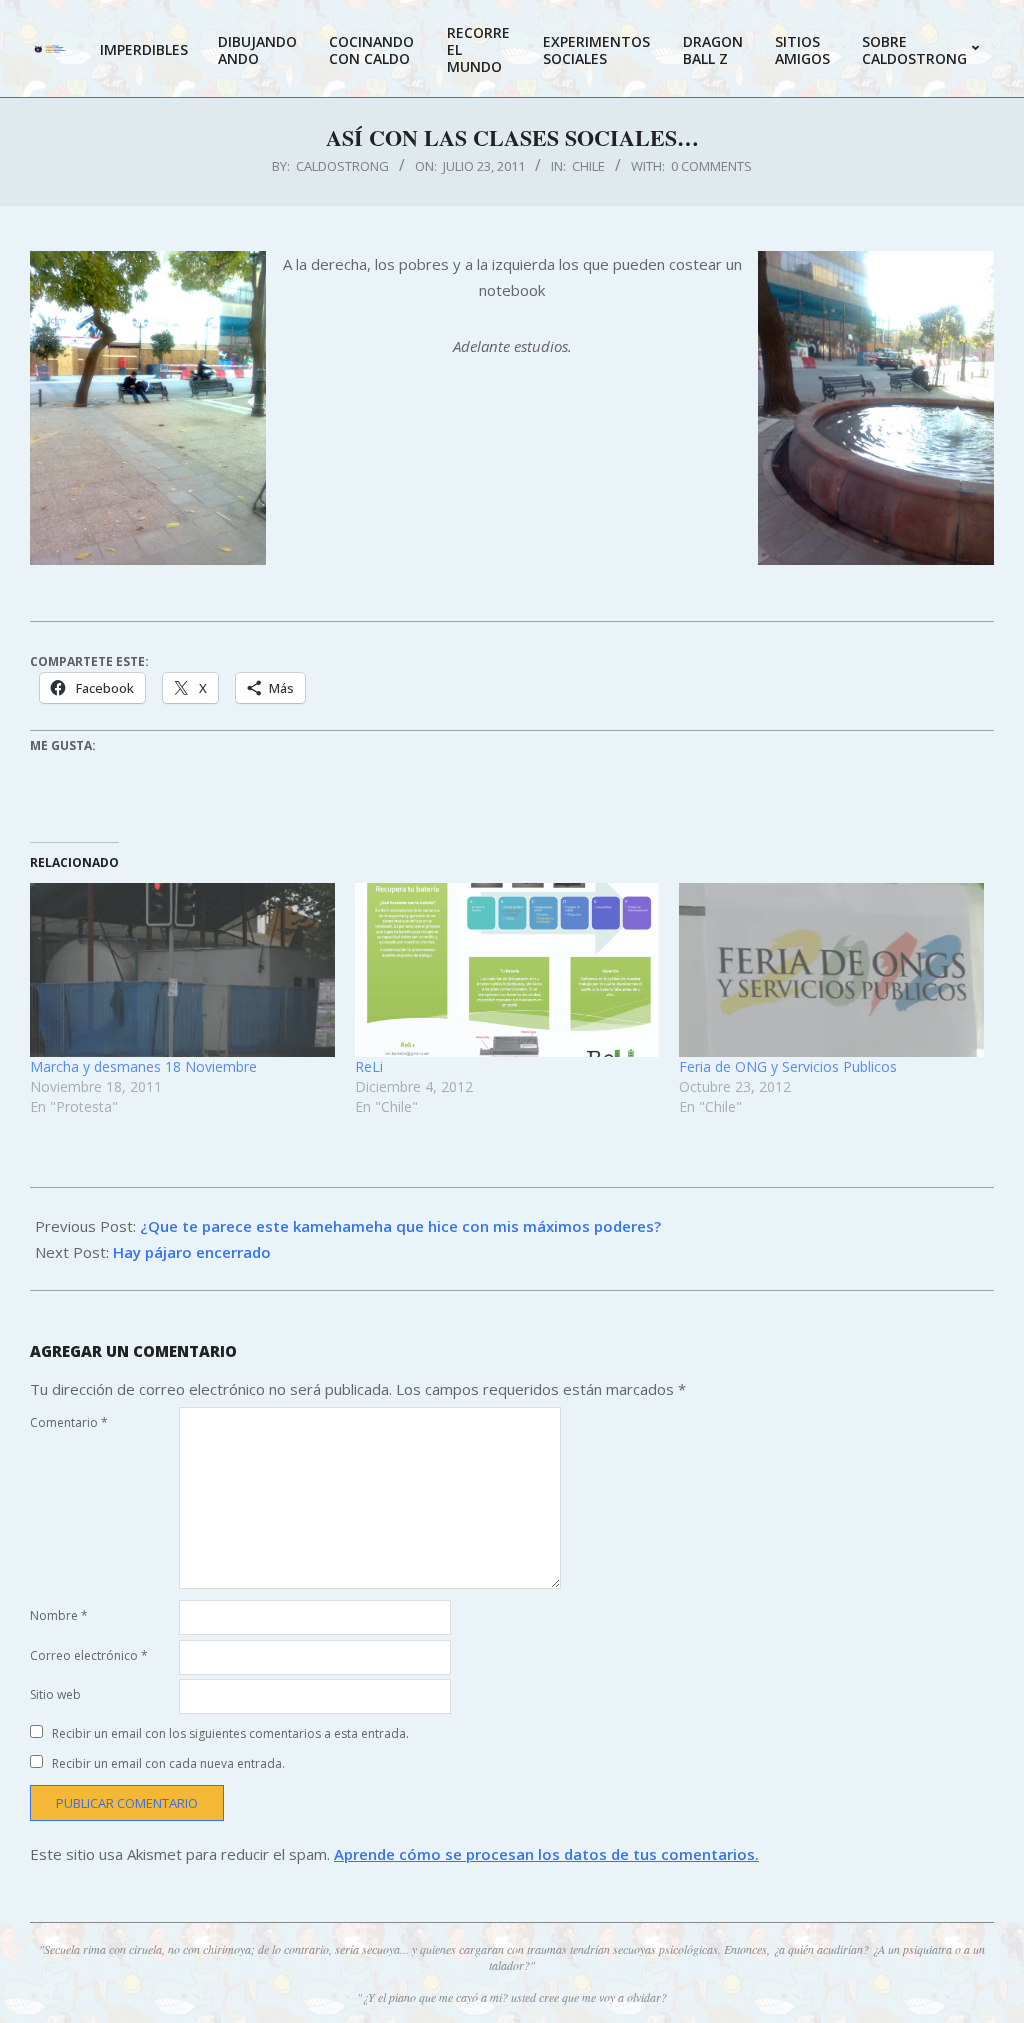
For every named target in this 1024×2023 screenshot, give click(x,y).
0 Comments (711, 166)
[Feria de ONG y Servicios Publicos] (831, 970)
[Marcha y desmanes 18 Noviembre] (182, 970)
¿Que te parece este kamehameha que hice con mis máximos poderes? (400, 1226)
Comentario (69, 1422)
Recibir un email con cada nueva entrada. (168, 1763)
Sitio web (55, 1694)
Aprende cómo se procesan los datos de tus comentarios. (546, 1854)
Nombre (59, 1615)
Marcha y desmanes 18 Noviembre (143, 1066)
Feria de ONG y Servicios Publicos (788, 1066)
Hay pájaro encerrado (192, 1252)
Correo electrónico (89, 1655)
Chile (588, 166)
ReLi (369, 1066)
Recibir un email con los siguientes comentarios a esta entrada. (230, 1733)
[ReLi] (507, 970)
